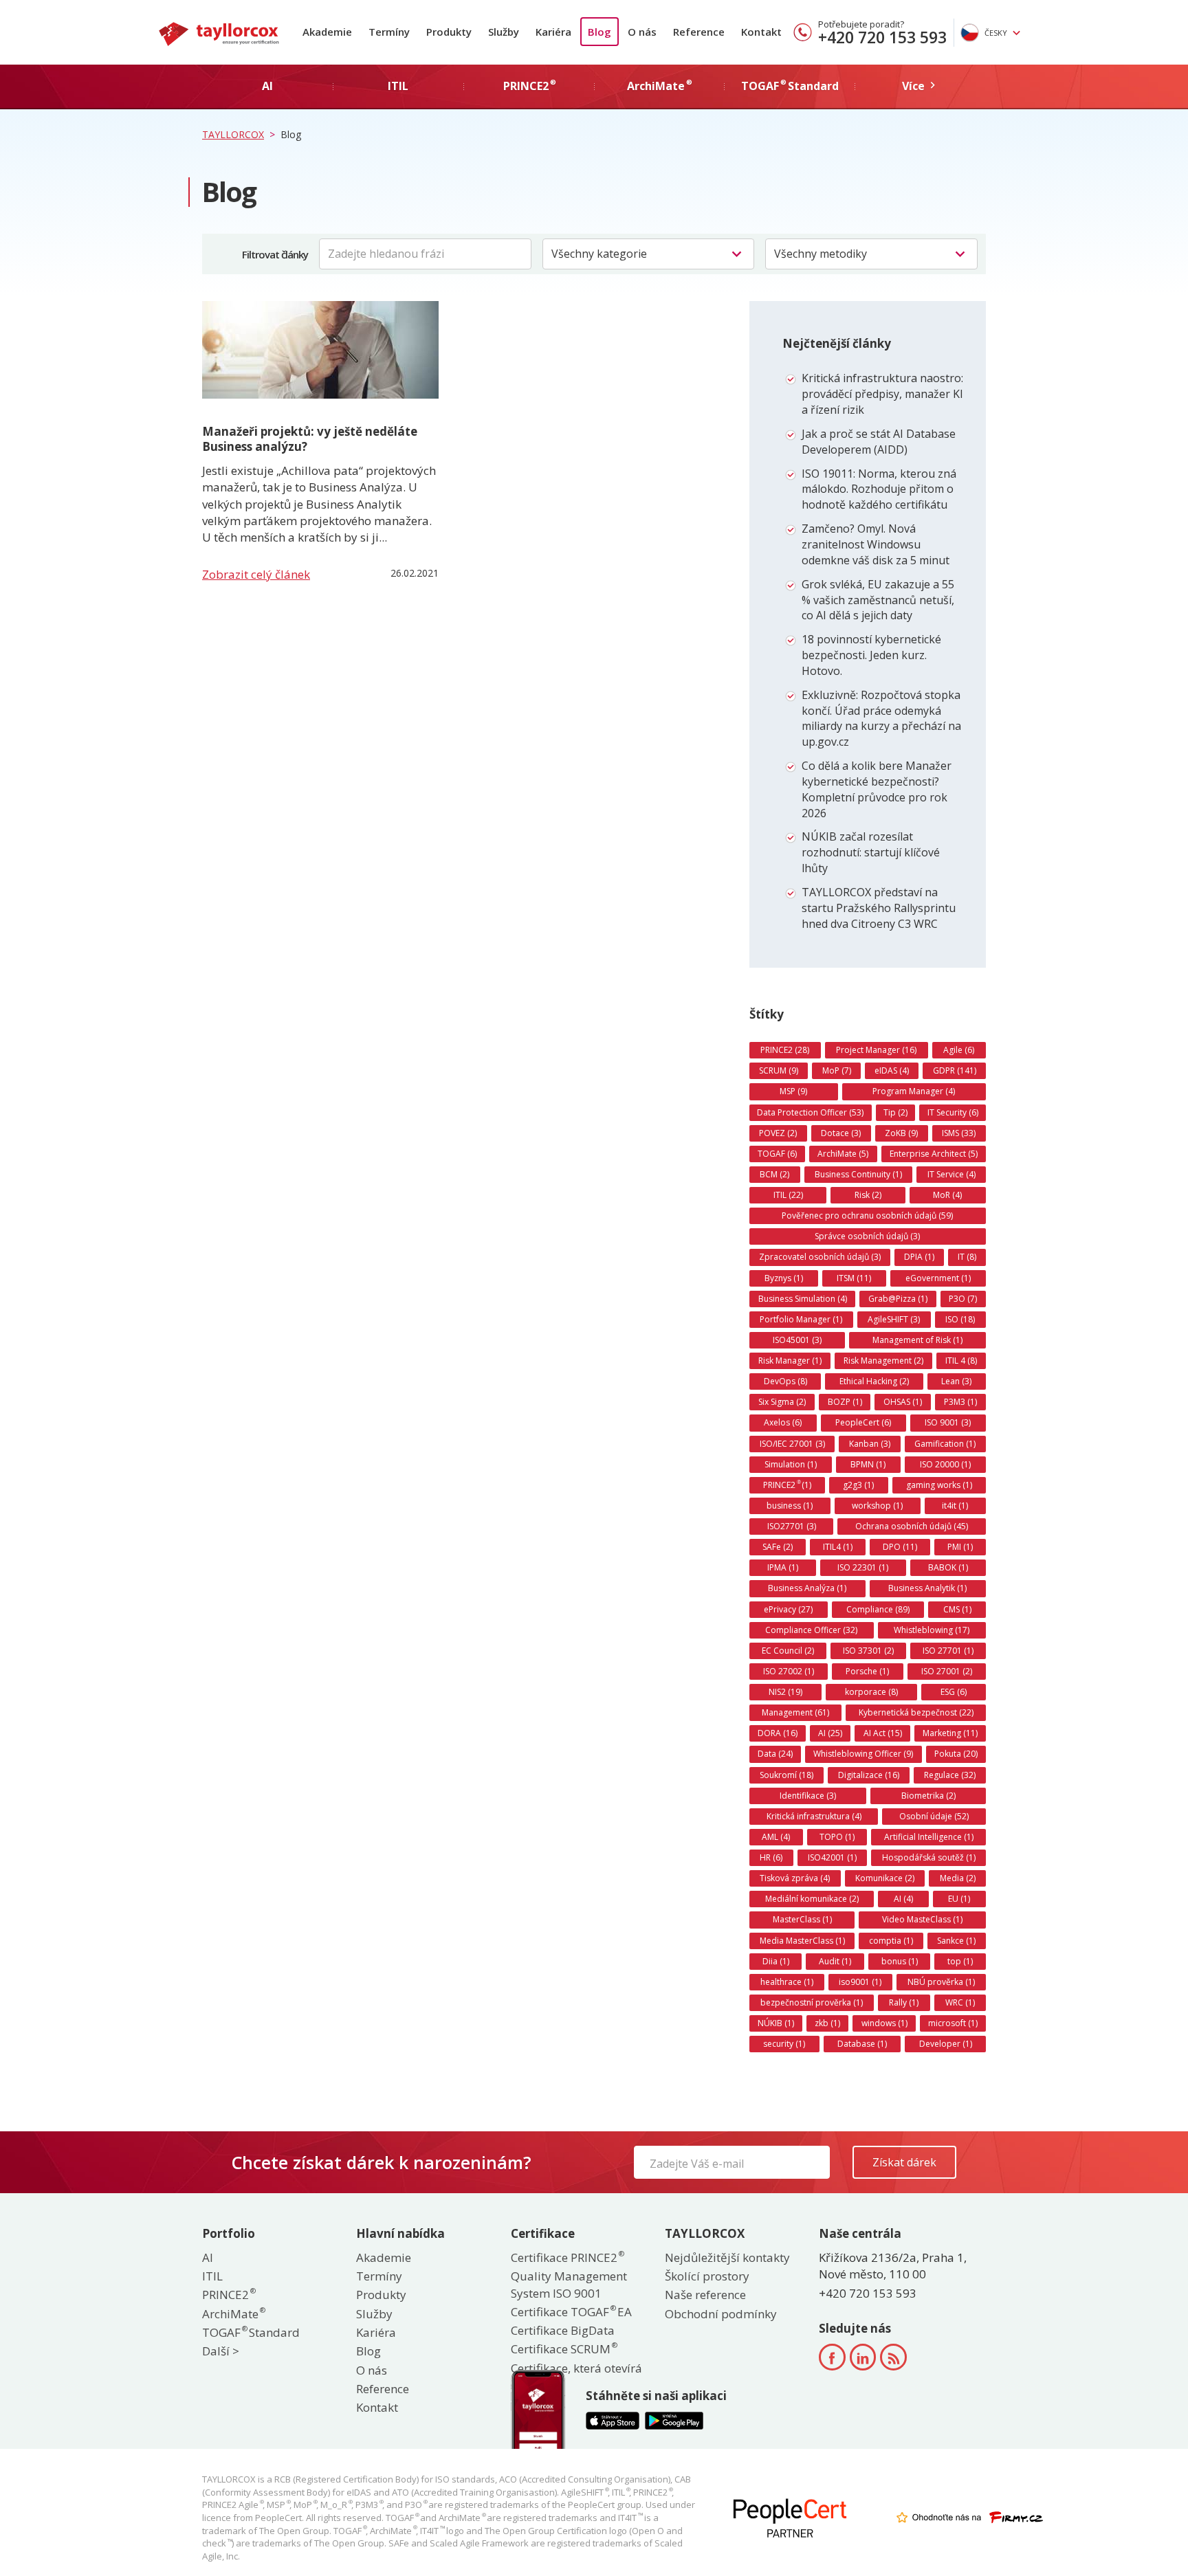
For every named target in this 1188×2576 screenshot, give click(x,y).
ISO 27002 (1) (789, 1671)
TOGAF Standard (251, 2332)
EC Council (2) (788, 1651)
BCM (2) (774, 1174)
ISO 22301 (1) (863, 1567)
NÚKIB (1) (776, 2023)
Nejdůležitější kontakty (727, 2257)
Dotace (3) (841, 1133)
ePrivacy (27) (788, 1609)
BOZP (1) (845, 1402)
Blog (599, 32)
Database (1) (862, 2044)
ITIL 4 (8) (961, 1361)
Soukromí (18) (786, 1775)
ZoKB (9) (901, 1133)
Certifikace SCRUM (563, 2349)
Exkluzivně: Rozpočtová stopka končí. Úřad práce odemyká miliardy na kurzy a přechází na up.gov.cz (881, 719)
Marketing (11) (950, 1733)
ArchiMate (233, 2314)
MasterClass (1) (802, 1919)
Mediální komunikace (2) (812, 1899)
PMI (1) (960, 1547)
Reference (699, 32)
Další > (221, 2351)
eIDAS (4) (892, 1070)
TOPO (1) (837, 1837)
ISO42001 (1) (832, 1857)
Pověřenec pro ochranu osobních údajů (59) (867, 1215)
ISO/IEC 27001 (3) (792, 1444)
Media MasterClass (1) (802, 1941)
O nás (642, 32)
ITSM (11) (854, 1278)
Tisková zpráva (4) (795, 1878)
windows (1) (884, 2023)
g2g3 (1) (858, 1485)
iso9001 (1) (860, 1982)
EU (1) (959, 1899)
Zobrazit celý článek (256, 574)
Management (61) (795, 1712)
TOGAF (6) (777, 1154)
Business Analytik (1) (927, 1588)
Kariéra (553, 32)
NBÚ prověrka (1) (941, 1982)
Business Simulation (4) (803, 1299)
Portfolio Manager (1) (801, 1319)
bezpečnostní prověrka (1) (812, 2002)
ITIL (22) (788, 1195)
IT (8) (967, 1257)
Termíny (389, 32)
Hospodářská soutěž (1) (929, 1857)
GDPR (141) (955, 1070)
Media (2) (958, 1878)
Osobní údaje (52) (934, 1816)
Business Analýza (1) (807, 1588)
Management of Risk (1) (917, 1340)
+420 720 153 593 (882, 37)
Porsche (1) (867, 1671)
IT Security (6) (953, 1112)
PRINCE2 (228, 2295)
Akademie (327, 32)
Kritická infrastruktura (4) (814, 1816)
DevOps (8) (785, 1381)
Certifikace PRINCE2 (567, 2257)
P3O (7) (963, 1299)
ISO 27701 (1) (948, 1651)
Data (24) (775, 1754)
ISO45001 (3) (797, 1340)
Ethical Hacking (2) (874, 1381)
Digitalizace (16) (869, 1775)
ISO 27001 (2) (947, 1671)
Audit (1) (835, 1961)
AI (208, 2257)
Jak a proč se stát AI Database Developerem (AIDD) (879, 442)
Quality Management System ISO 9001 (569, 2284)
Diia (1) (776, 1961)
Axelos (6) (783, 1422)
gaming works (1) (939, 1485)
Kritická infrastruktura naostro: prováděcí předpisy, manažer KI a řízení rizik (882, 394)
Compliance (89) (878, 1609)
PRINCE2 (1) (787, 1485)
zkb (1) (827, 2023)
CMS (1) (957, 1609)
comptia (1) (891, 1941)
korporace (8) (871, 1692)
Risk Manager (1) (790, 1361)
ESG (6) (954, 1692)
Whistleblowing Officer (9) (863, 1754)
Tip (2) (895, 1112)
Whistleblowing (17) (932, 1630)
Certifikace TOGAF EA (571, 2312)
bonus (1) (900, 1961)
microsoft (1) (953, 2023)
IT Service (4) (951, 1174)
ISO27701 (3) (792, 1526)
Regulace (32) (950, 1775)
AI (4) (903, 1899)
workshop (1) (877, 1506)
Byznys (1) (784, 1278)
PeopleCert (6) (863, 1422)
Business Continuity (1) (858, 1174)
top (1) (960, 1961)
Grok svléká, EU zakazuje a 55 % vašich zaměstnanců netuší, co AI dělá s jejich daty (878, 600)
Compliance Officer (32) (811, 1630)
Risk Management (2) (883, 1361)
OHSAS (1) (903, 1402)
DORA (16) (778, 1733)
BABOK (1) (948, 1567)
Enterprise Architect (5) (934, 1154)
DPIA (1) (919, 1257)
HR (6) (771, 1857)
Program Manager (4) (914, 1091)
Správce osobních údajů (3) (867, 1236)
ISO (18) (960, 1319)
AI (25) (830, 1733)
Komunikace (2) (885, 1878)
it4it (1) (955, 1506)
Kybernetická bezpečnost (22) (916, 1712)
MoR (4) (947, 1195)
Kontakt (761, 32)
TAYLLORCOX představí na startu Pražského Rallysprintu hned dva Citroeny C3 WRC (879, 908)
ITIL (212, 2276)
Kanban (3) (870, 1444)
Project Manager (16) (876, 1050)
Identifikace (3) (808, 1796)
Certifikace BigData (563, 2330)
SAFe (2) (778, 1547)
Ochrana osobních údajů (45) (912, 1526)
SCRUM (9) (779, 1070)
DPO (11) (900, 1547)
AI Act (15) (883, 1733)
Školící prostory (707, 2276)
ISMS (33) (959, 1133)
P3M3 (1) (960, 1402)
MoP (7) (837, 1070)
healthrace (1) (787, 1982)
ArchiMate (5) (843, 1154)
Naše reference (705, 2295)
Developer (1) (946, 2044)
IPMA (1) (783, 1567)
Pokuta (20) (956, 1754)
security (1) (784, 2044)
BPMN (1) (868, 1464)
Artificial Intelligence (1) (929, 1837)
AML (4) (776, 1837)
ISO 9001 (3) (948, 1422)
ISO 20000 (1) (945, 1464)
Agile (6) (959, 1050)
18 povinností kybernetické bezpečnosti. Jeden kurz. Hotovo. (871, 655)
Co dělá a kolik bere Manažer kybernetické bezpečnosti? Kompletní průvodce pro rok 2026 (877, 789)
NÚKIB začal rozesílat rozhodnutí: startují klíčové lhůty (871, 852)
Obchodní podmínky (721, 2314)
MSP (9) (793, 1091)
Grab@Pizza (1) (898, 1299)
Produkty (449, 32)
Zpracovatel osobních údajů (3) (820, 1257)
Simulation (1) (791, 1464)
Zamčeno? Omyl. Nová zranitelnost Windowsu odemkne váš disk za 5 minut (876, 544)
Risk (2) (868, 1195)
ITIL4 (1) (838, 1547)
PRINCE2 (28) (785, 1050)
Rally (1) (904, 2002)
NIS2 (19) (785, 1692)
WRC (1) (960, 2002)
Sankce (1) (956, 1941)
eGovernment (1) (938, 1278)
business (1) (790, 1506)
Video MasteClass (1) (922, 1919)
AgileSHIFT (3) (894, 1319)
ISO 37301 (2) (868, 1651)
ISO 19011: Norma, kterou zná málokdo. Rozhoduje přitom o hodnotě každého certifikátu (879, 489)
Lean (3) (956, 1381)
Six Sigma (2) (782, 1402)
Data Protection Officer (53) (810, 1112)
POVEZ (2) (778, 1133)
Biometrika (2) (928, 1796)
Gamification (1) (945, 1444)
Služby (504, 32)
